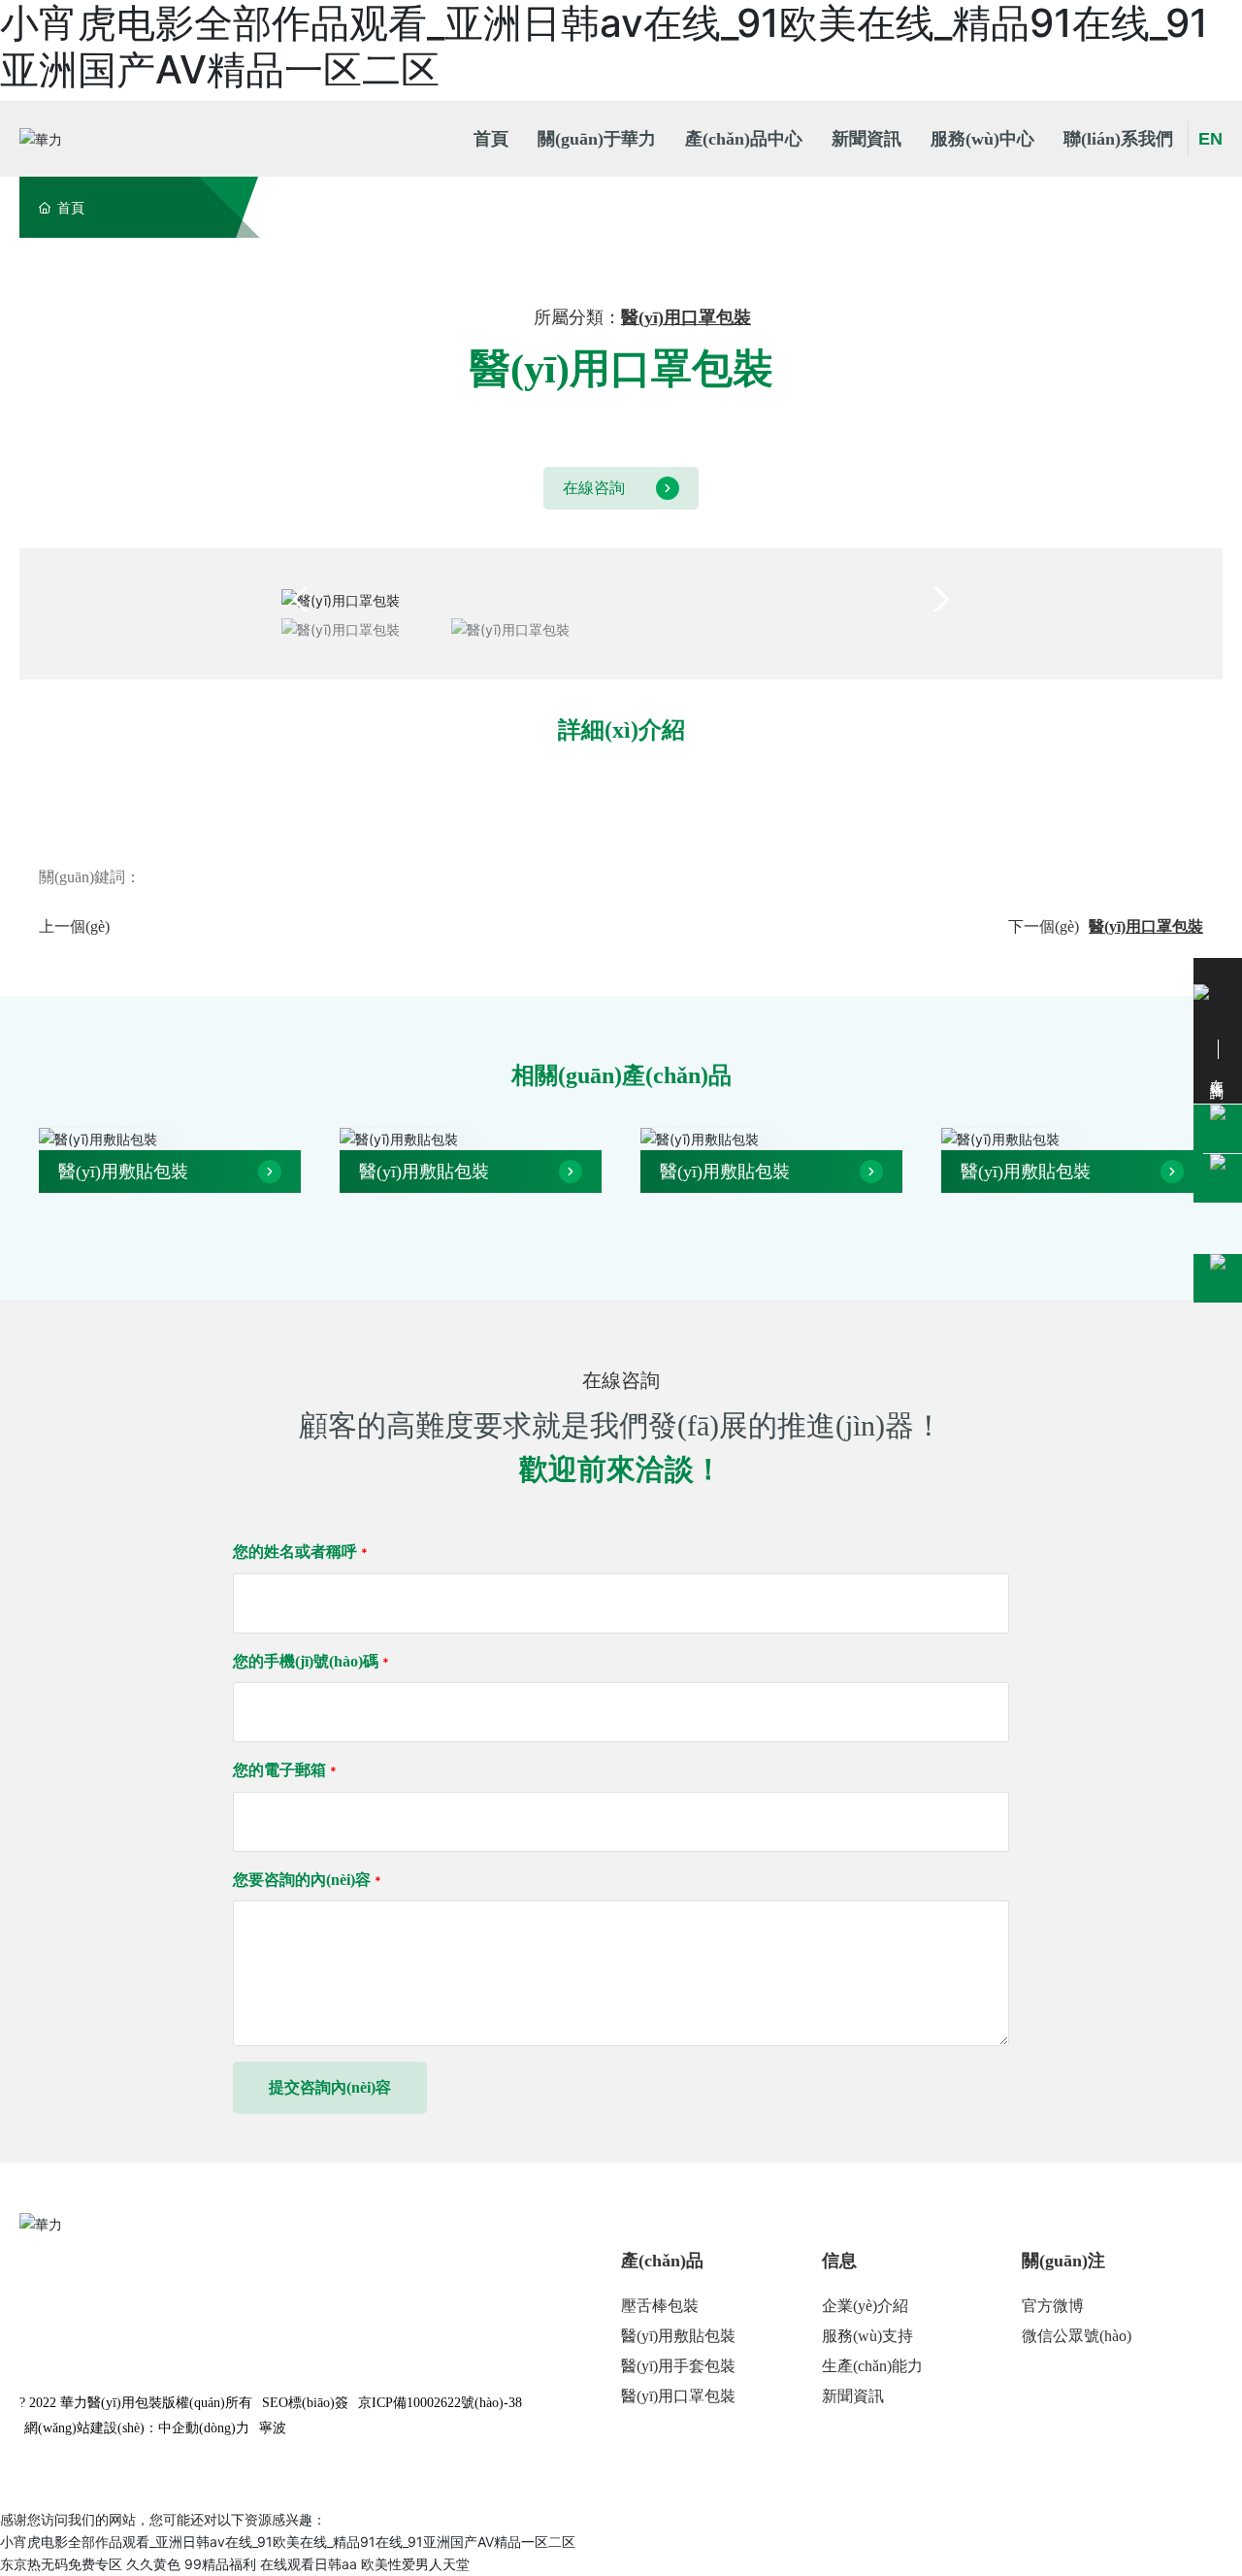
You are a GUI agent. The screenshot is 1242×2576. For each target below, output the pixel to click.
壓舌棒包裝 (660, 2306)
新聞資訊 (853, 2396)
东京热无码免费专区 (61, 2564)
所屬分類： (577, 317)
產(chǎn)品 (662, 2261)
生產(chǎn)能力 (872, 2366)
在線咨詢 (594, 488)
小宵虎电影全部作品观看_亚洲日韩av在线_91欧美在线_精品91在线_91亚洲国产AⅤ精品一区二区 (288, 2542)
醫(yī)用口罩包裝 (686, 317)
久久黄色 (153, 2564)
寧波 (273, 2428)
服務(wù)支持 (867, 2336)
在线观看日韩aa (309, 2564)
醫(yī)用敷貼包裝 (123, 1172)
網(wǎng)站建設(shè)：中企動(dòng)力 (137, 2428)
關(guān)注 (1063, 2261)
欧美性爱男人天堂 (415, 2564)
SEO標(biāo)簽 (305, 2403)
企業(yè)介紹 (865, 2306)
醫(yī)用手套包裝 (678, 2366)
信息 (839, 2261)
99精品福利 (220, 2564)
